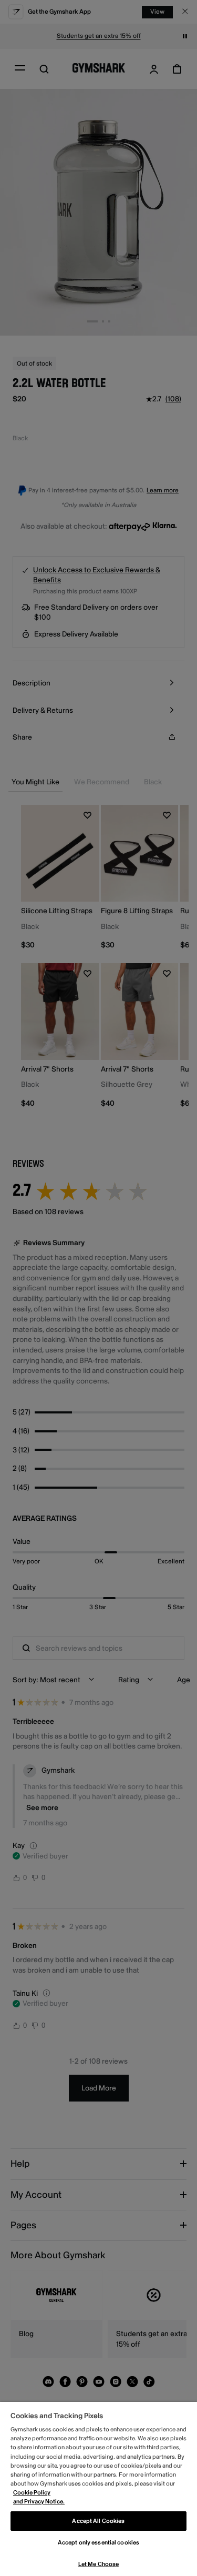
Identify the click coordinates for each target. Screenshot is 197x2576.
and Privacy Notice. (39, 2502)
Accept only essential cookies (98, 2543)
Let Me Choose (98, 2564)
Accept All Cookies (98, 2521)
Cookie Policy (32, 2493)
